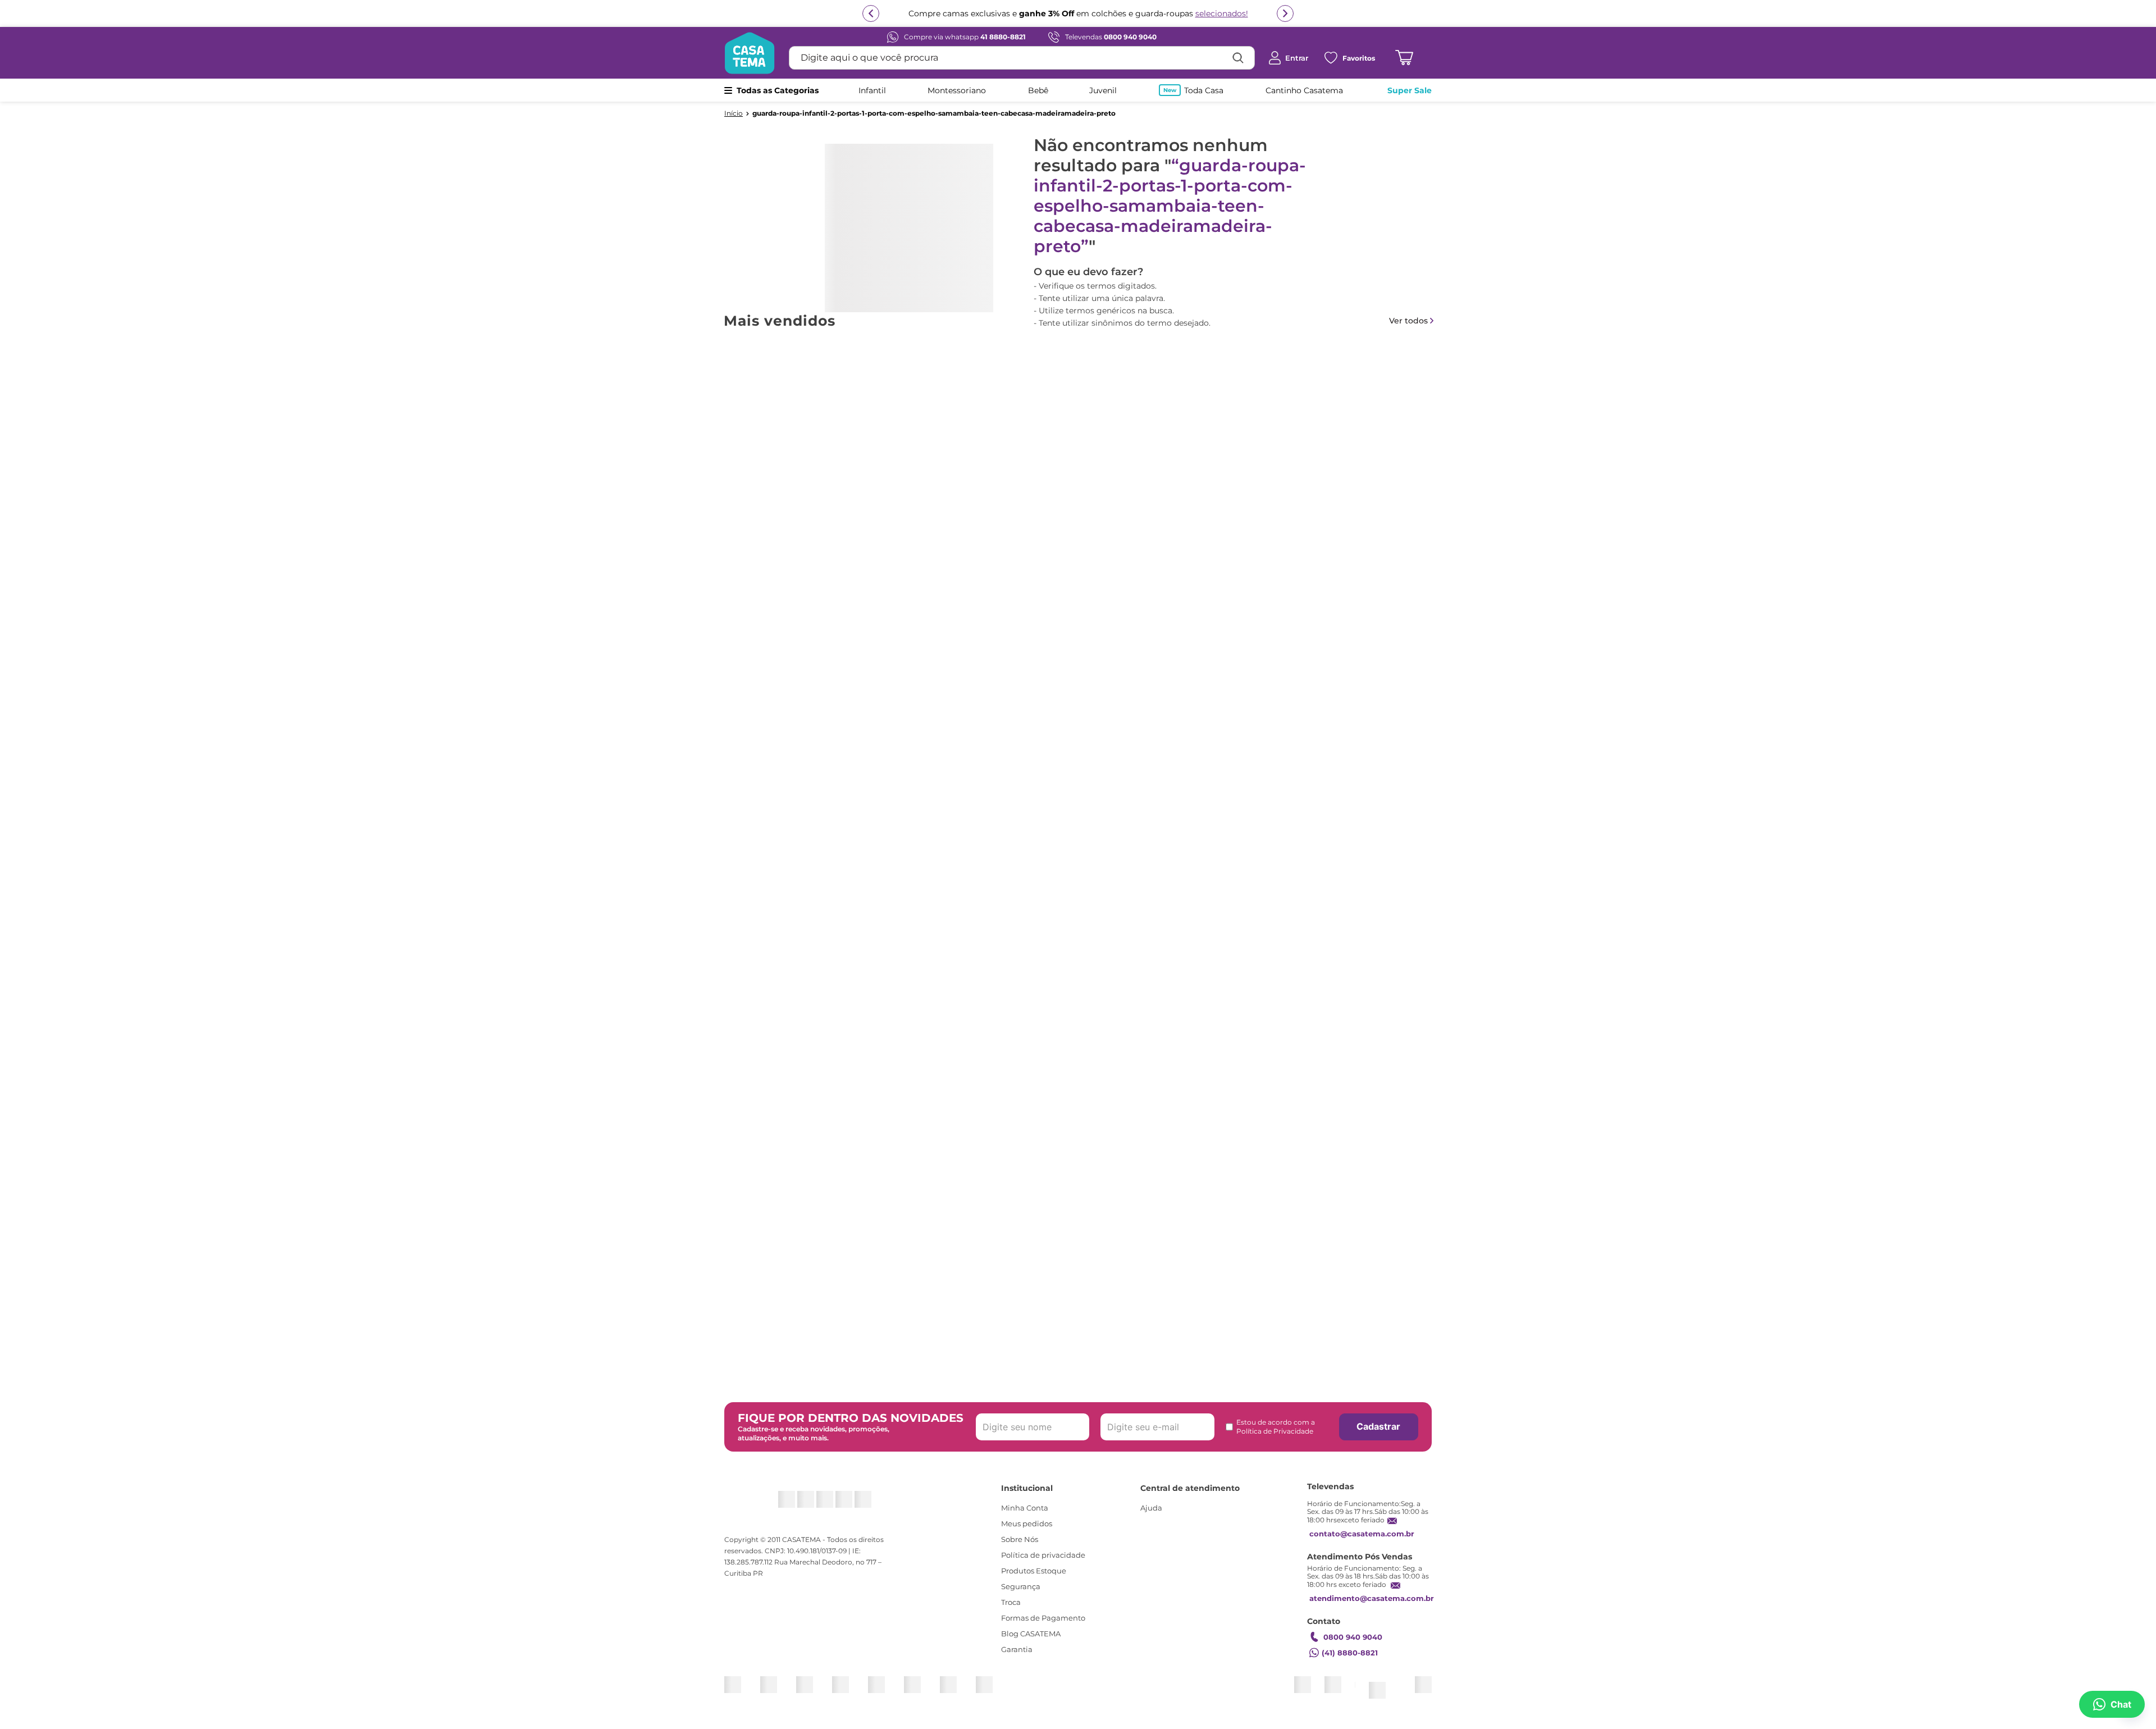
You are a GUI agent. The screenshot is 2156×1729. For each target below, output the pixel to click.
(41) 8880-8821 (1350, 1663)
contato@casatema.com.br (1362, 1544)
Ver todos (1408, 321)
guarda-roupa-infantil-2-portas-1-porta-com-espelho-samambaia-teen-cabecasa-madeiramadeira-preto (934, 113)
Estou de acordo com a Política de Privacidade (1276, 1437)
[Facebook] (799, 1505)
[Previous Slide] (724, 472)
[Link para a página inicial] (734, 113)
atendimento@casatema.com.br (1372, 1609)
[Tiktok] (851, 1505)
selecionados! (1222, 13)
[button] (1065, 627)
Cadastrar (1378, 1437)
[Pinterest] (825, 1505)
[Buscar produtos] (1238, 58)
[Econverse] (1402, 1690)
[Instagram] (772, 1505)
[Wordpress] (878, 1505)
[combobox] (1022, 58)
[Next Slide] (1432, 472)
